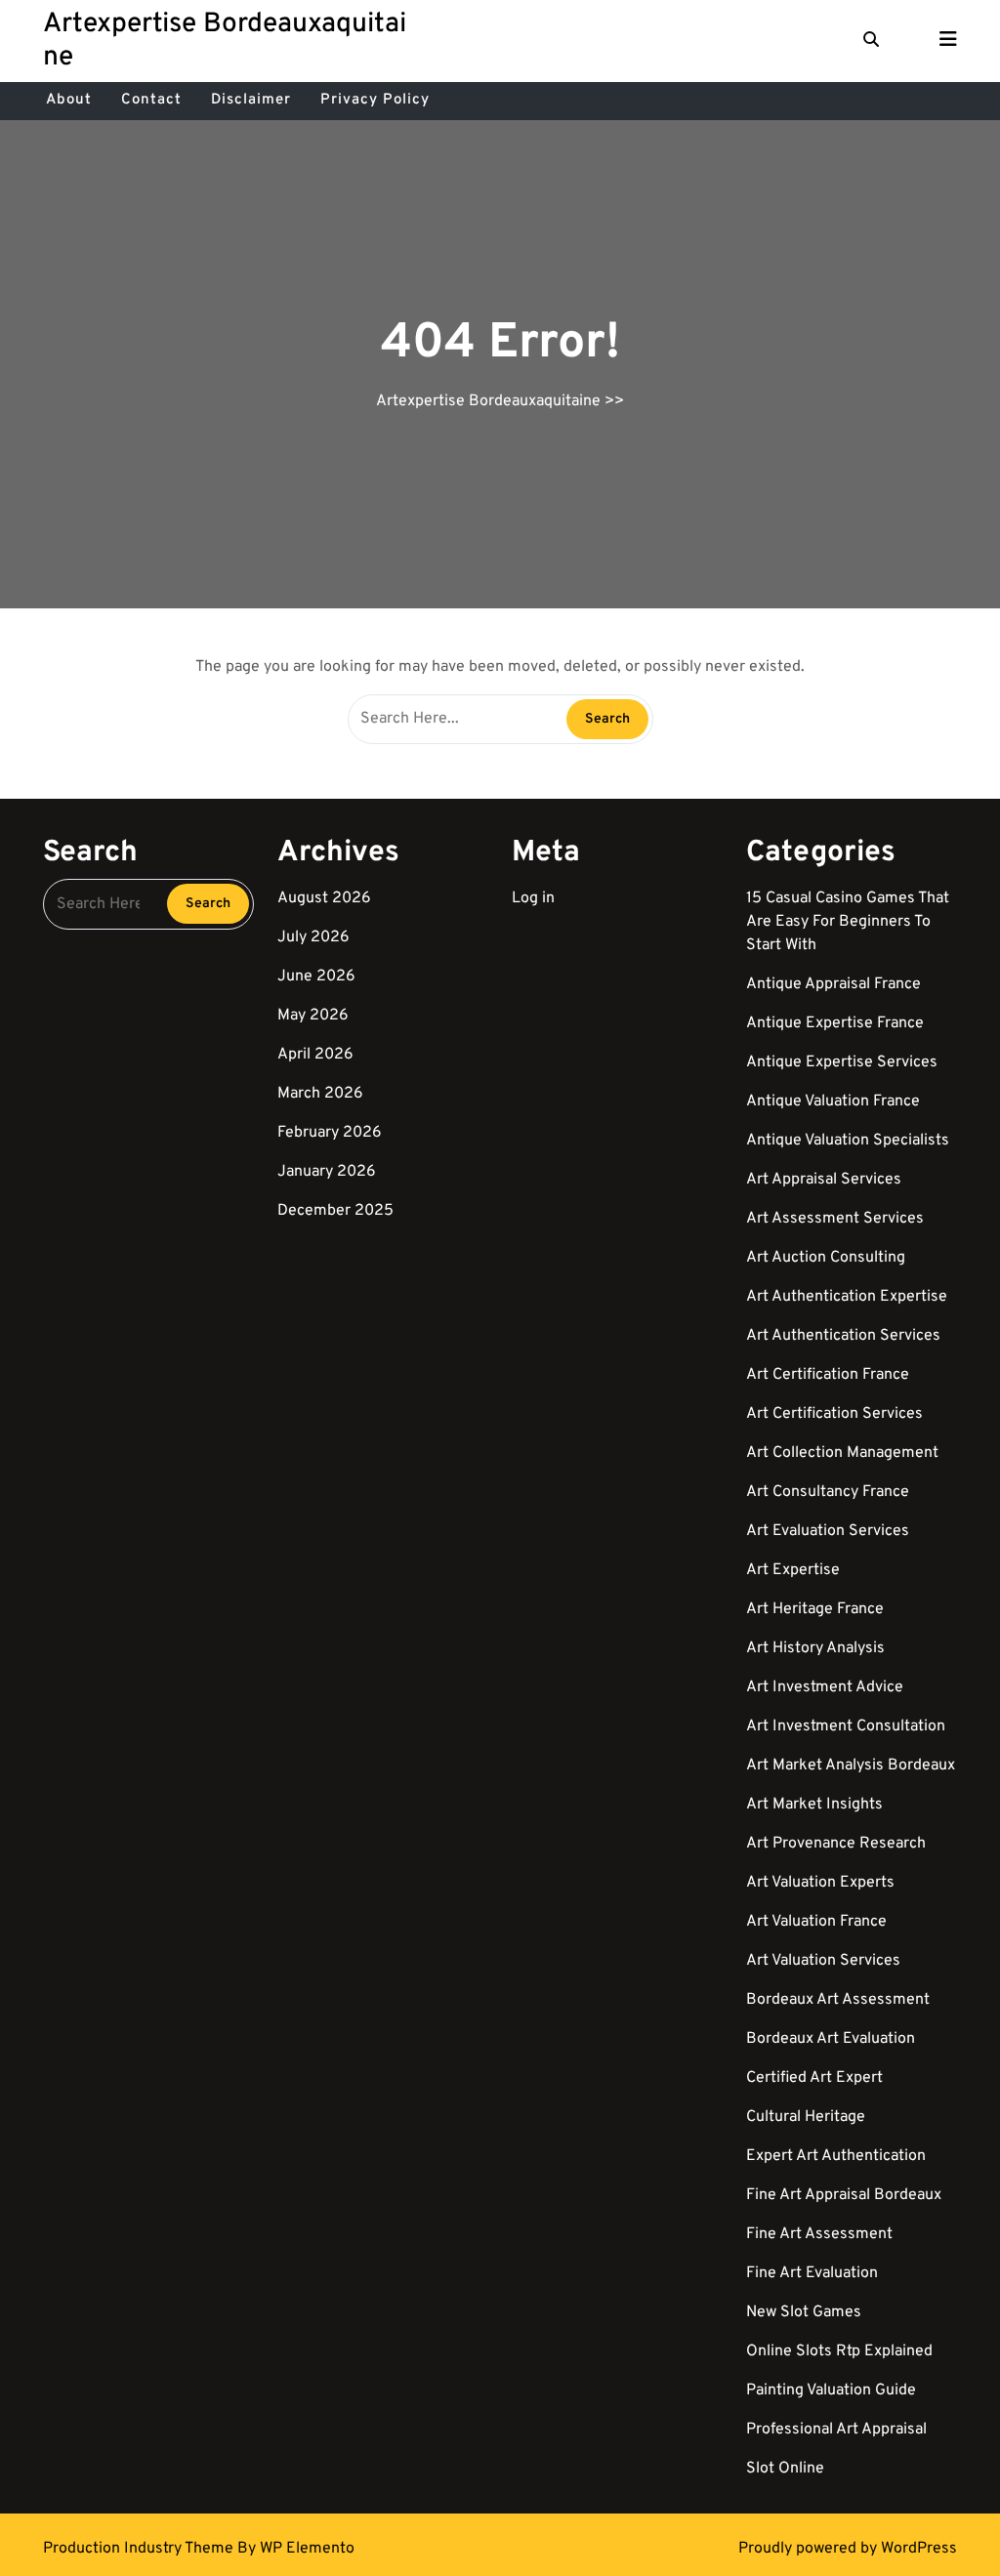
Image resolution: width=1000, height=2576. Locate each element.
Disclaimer (251, 100)
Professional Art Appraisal (836, 2430)
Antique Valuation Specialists (848, 1141)
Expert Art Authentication (836, 2156)
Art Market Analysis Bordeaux (851, 1766)
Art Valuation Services (823, 1961)
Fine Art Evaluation (812, 2273)
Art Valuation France (816, 1922)
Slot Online (785, 2469)
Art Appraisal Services (824, 1180)
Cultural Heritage (806, 2117)
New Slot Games (804, 2312)
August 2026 (324, 898)
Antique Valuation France (833, 1101)
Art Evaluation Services (828, 1531)
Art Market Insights (814, 1805)
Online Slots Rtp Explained (839, 2351)
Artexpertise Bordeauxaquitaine (225, 41)
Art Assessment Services (835, 1219)
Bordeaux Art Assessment (838, 2000)
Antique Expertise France (835, 1023)
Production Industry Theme (140, 2549)
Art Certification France (828, 1375)
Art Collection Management (842, 1453)
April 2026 (315, 1055)
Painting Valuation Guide (831, 2390)
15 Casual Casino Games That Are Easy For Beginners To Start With (848, 922)
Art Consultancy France (828, 1492)
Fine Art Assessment (819, 2234)
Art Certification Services (834, 1414)
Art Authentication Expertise (847, 1297)
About (69, 100)
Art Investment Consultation (846, 1726)
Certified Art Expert (814, 2078)
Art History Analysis (815, 1648)
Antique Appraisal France (833, 984)
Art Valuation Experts (820, 1883)
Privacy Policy (375, 100)
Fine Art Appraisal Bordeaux (844, 2195)
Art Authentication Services (843, 1336)
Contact (151, 100)
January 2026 (327, 1172)
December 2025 (335, 1211)
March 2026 (320, 1094)
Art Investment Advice (825, 1687)
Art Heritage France (815, 1609)
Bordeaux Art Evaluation (831, 2039)
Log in (533, 898)
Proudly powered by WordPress (848, 2549)
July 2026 (313, 937)
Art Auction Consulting (826, 1258)
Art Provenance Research (836, 1844)
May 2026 (313, 1016)
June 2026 (316, 976)
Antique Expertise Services (842, 1062)
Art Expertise (793, 1570)
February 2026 (330, 1133)
